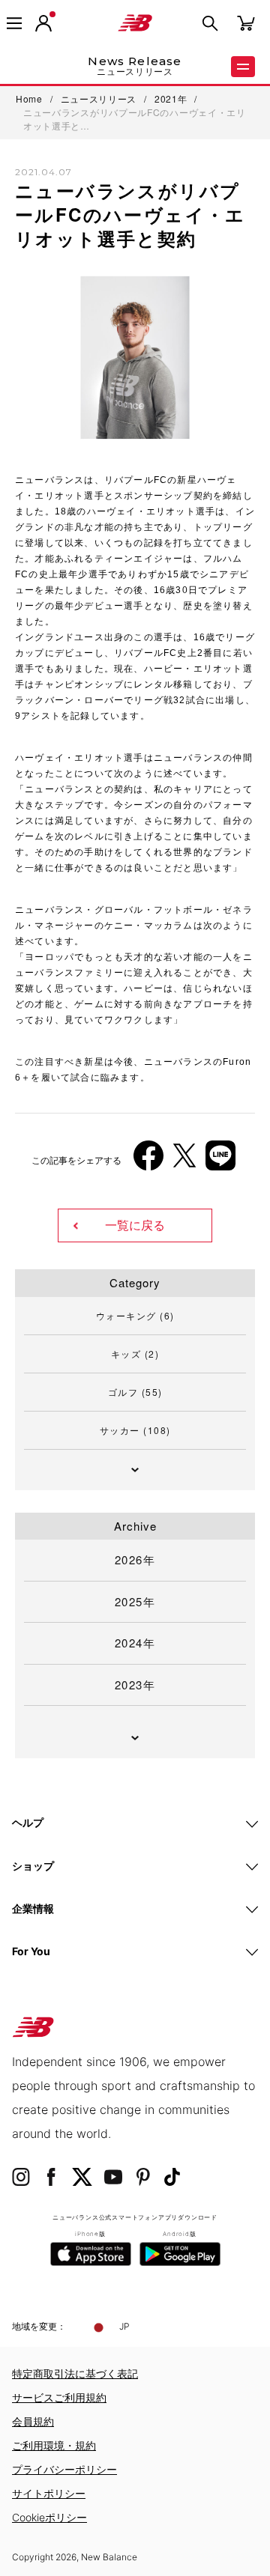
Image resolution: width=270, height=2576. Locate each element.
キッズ (135, 1354)
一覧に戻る (135, 1225)
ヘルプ (28, 1822)
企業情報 (33, 1908)
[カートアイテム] (246, 22)
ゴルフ (135, 1392)
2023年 (135, 1685)
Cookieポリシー (49, 2517)
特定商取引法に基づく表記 (75, 2373)
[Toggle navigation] (14, 23)
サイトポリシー (49, 2493)
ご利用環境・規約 (54, 2445)
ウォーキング (135, 1315)
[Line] (220, 1161)
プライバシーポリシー (64, 2469)
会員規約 (33, 2421)
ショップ (33, 1866)
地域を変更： (39, 2326)
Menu (243, 67)
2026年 (135, 1559)
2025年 (135, 1601)
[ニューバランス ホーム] (135, 23)
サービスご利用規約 (59, 2397)
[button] (43, 23)
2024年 (135, 1643)
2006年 (45, 894)
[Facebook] (148, 1161)
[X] (184, 1161)
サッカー (135, 1430)
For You (31, 1951)
